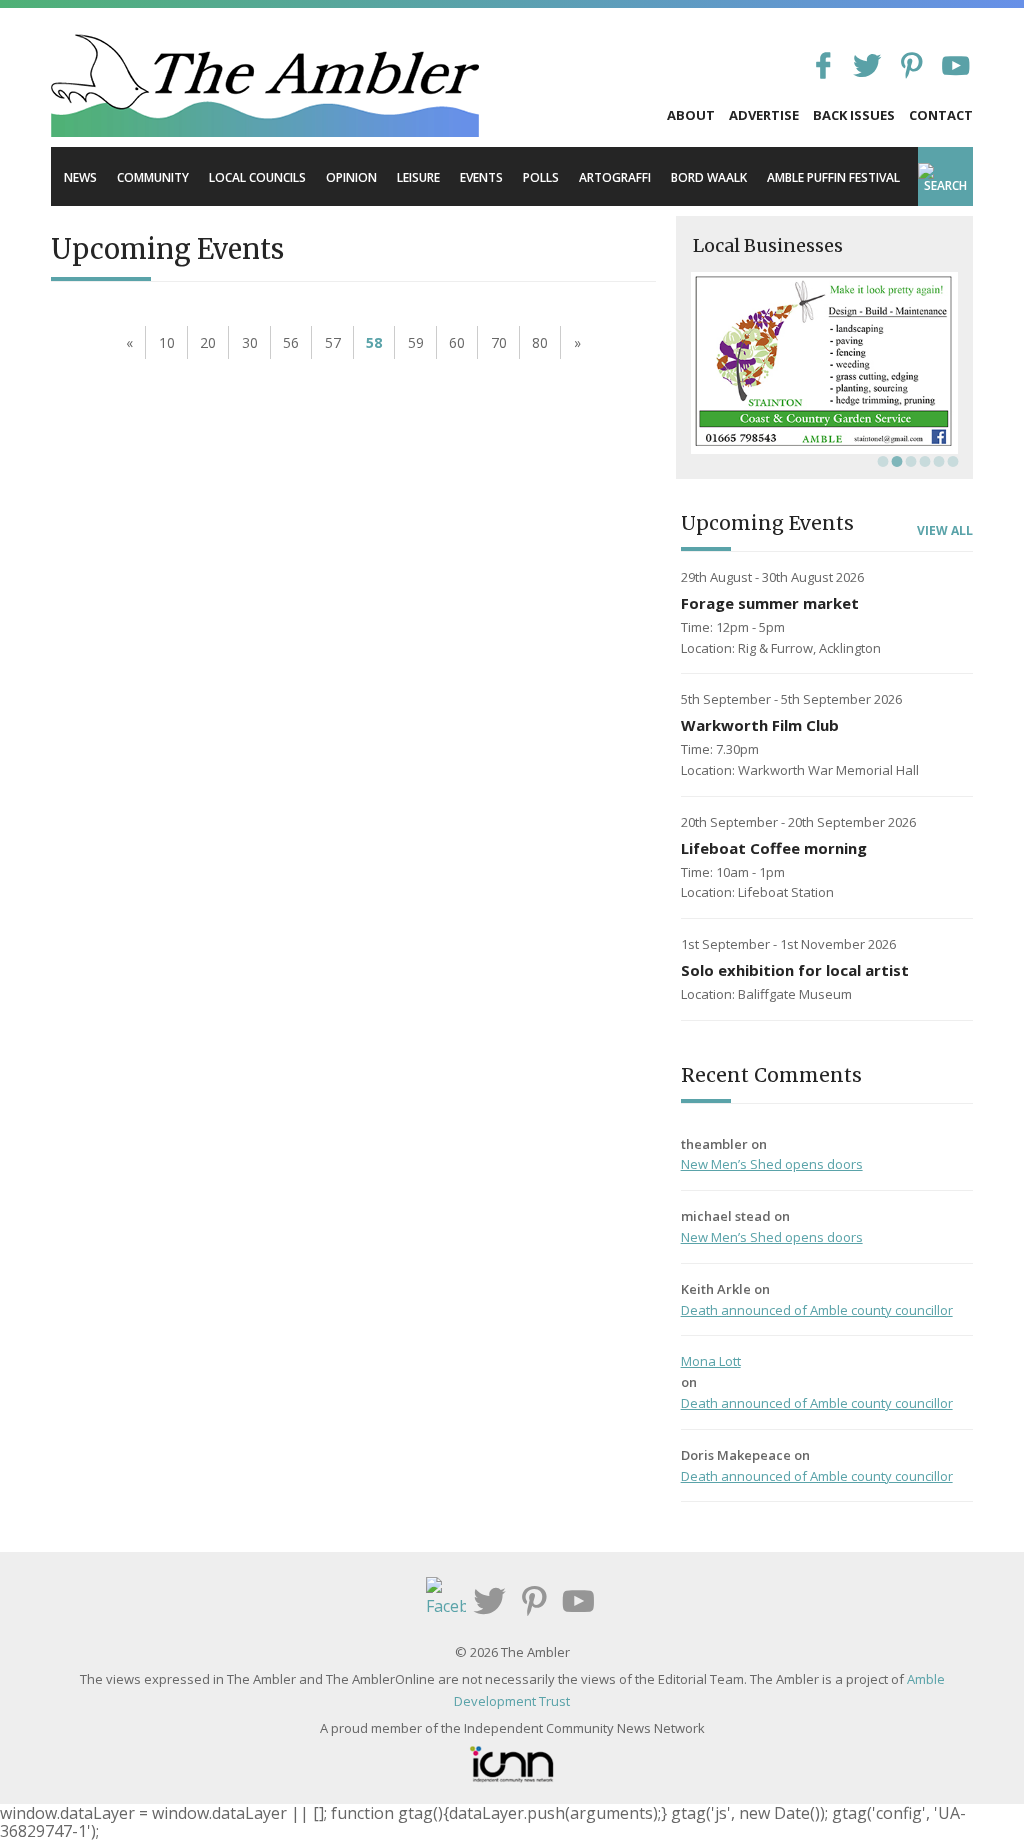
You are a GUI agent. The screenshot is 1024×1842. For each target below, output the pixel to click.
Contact (941, 115)
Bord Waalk (709, 177)
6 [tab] (951, 461)
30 (250, 342)
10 (167, 342)
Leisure (418, 177)
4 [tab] (923, 461)
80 (540, 342)
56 (291, 342)
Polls (541, 177)
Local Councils (257, 177)
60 (457, 342)
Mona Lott (711, 1361)
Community (153, 177)
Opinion (351, 177)
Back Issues (854, 115)
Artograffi (615, 177)
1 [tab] (881, 461)
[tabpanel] (824, 363)
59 (416, 342)
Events (481, 177)
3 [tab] (909, 461)
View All (945, 531)
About (691, 115)
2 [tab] (895, 461)
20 (208, 342)
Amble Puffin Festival (833, 177)
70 (499, 342)
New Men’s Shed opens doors (772, 1164)
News (80, 177)
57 (333, 342)
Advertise (764, 115)
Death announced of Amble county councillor (817, 1310)
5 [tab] (937, 461)
